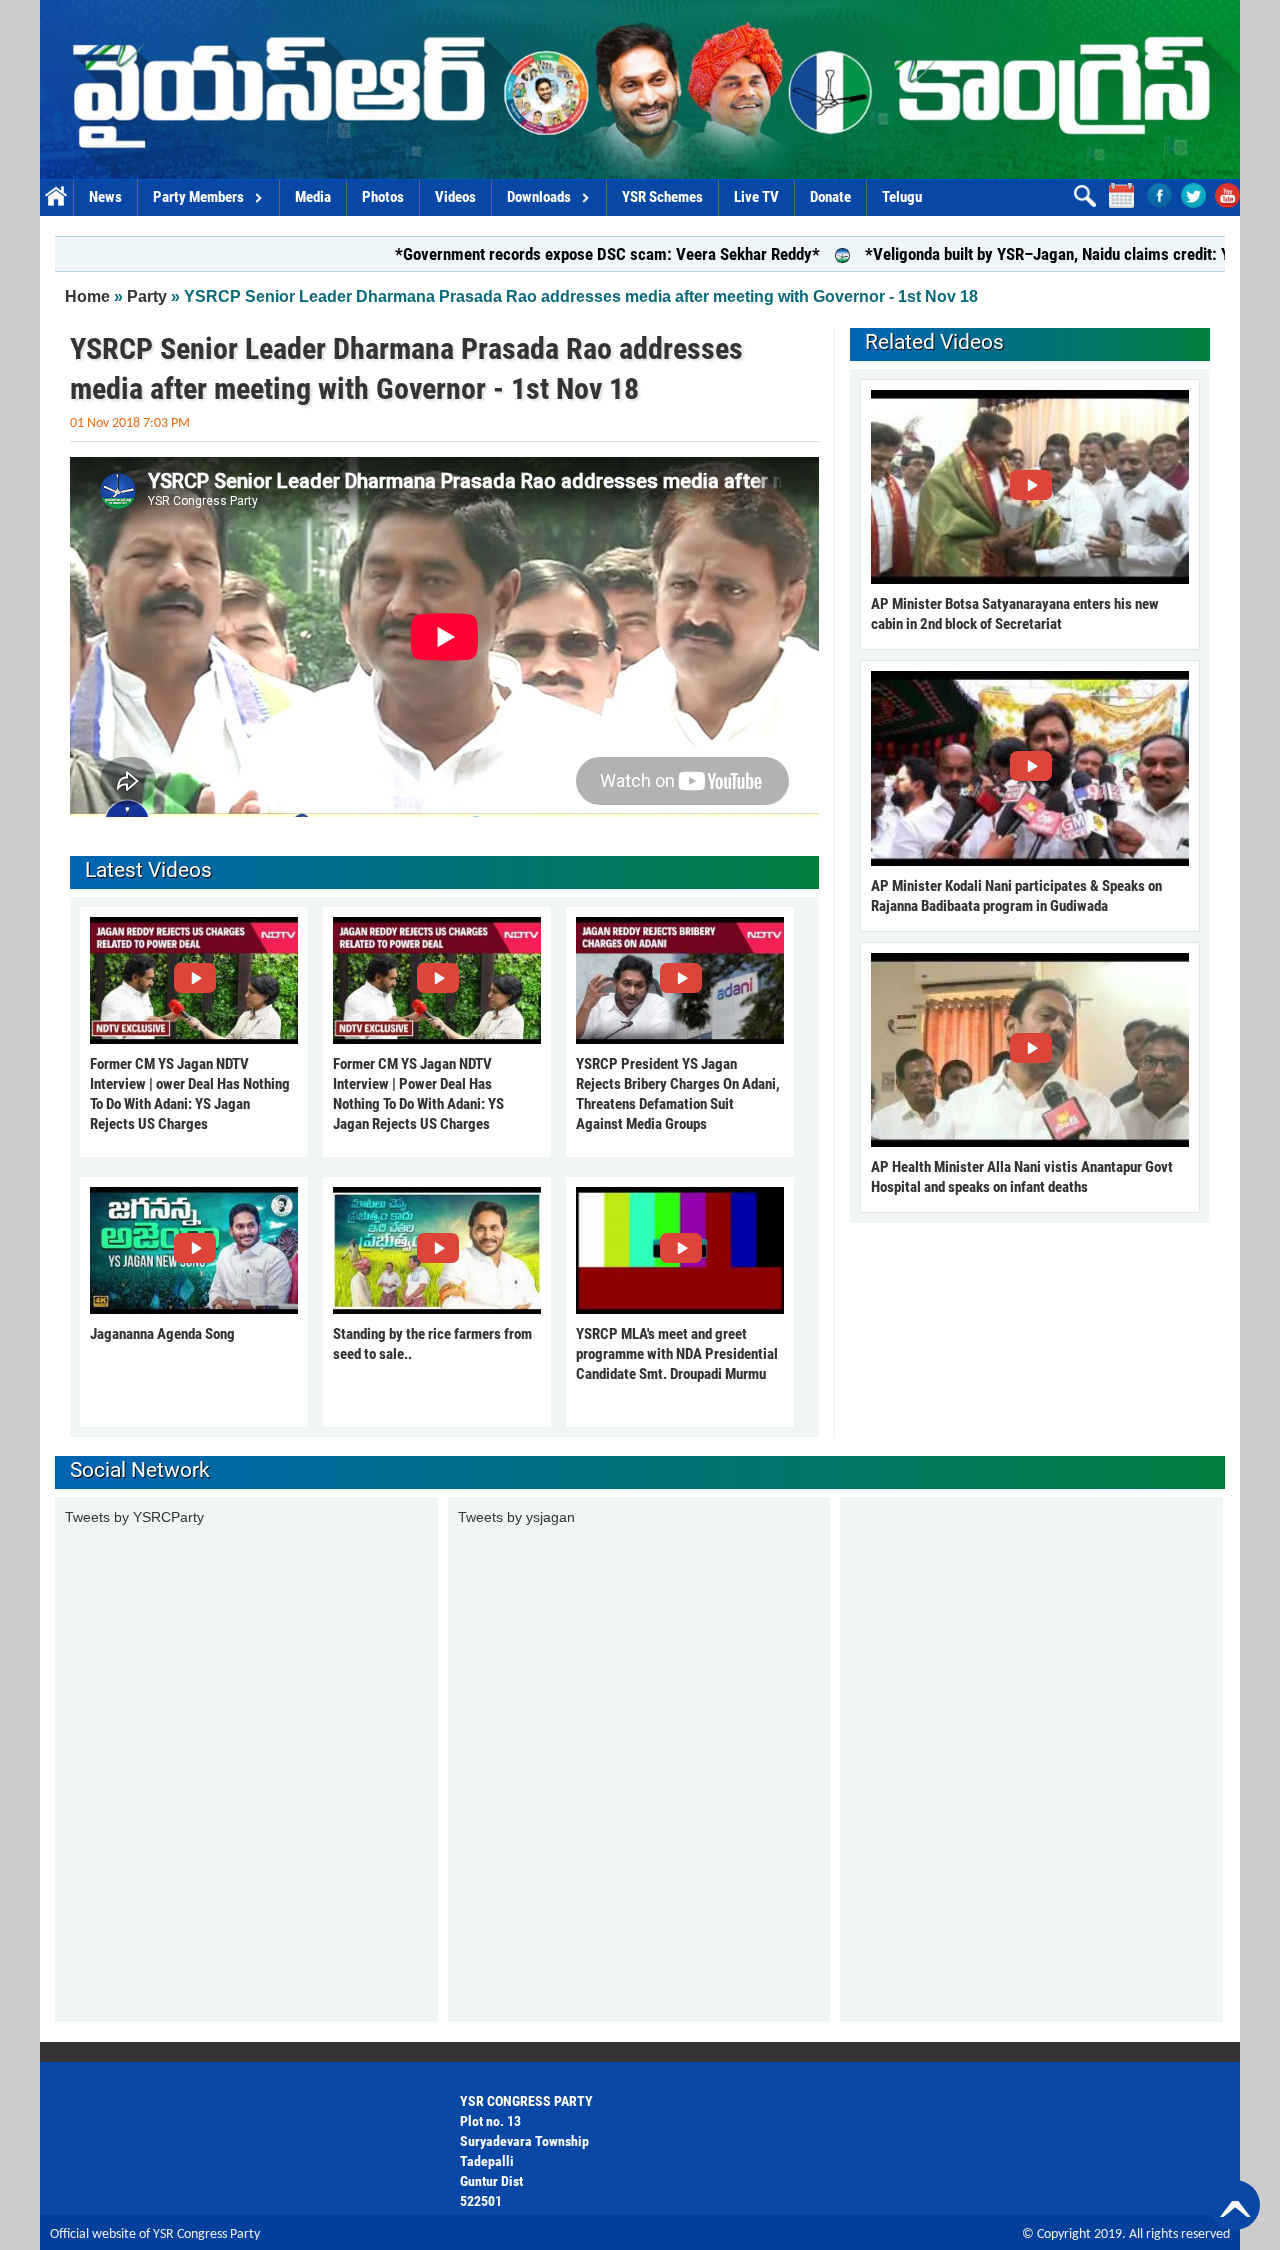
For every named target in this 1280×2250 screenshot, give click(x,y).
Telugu (902, 197)
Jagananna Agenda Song (162, 1334)
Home (56, 197)
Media (313, 197)
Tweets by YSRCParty (134, 1517)
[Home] (640, 89)
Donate (830, 197)
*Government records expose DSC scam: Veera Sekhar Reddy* (534, 254)
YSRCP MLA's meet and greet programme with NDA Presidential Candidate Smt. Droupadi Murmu (677, 1354)
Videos (455, 197)
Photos (383, 197)
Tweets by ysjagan (516, 1517)
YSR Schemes (662, 197)
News (105, 197)
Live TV (756, 197)
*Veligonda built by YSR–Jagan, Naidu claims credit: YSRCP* (997, 254)
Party (147, 296)
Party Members (198, 197)
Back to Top (1235, 2205)
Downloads (539, 197)
